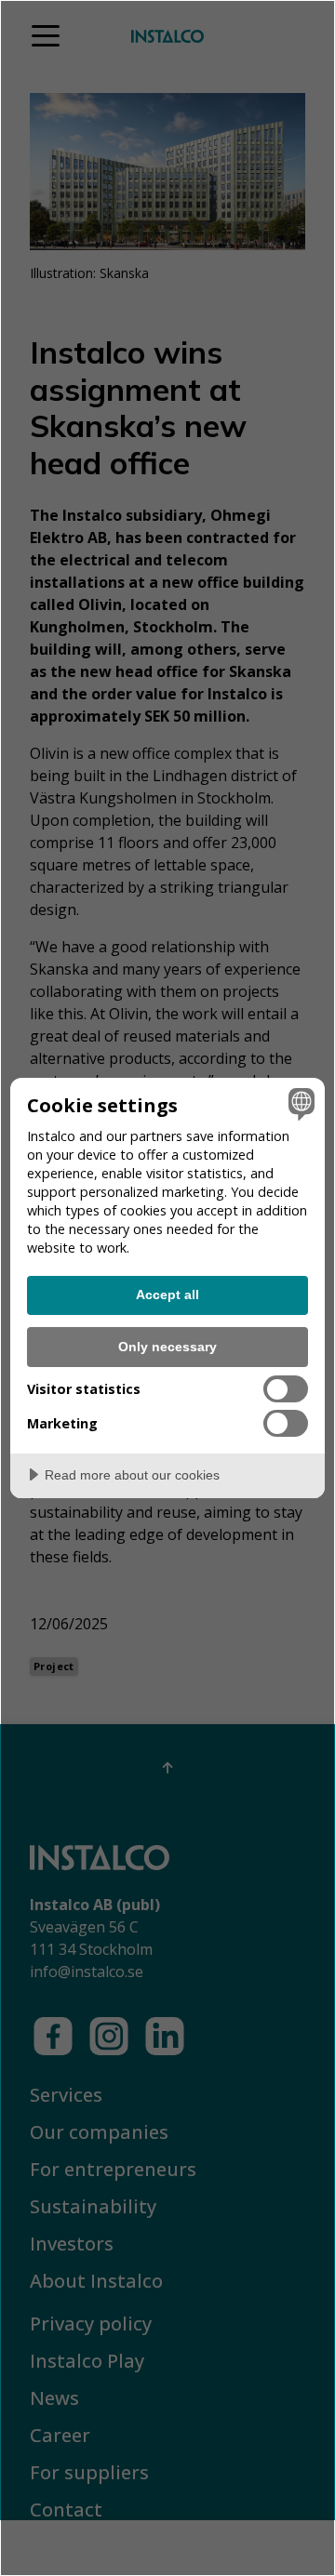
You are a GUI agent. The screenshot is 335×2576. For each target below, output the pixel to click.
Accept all (167, 1295)
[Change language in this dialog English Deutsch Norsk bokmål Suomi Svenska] (299, 1104)
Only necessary (167, 1347)
